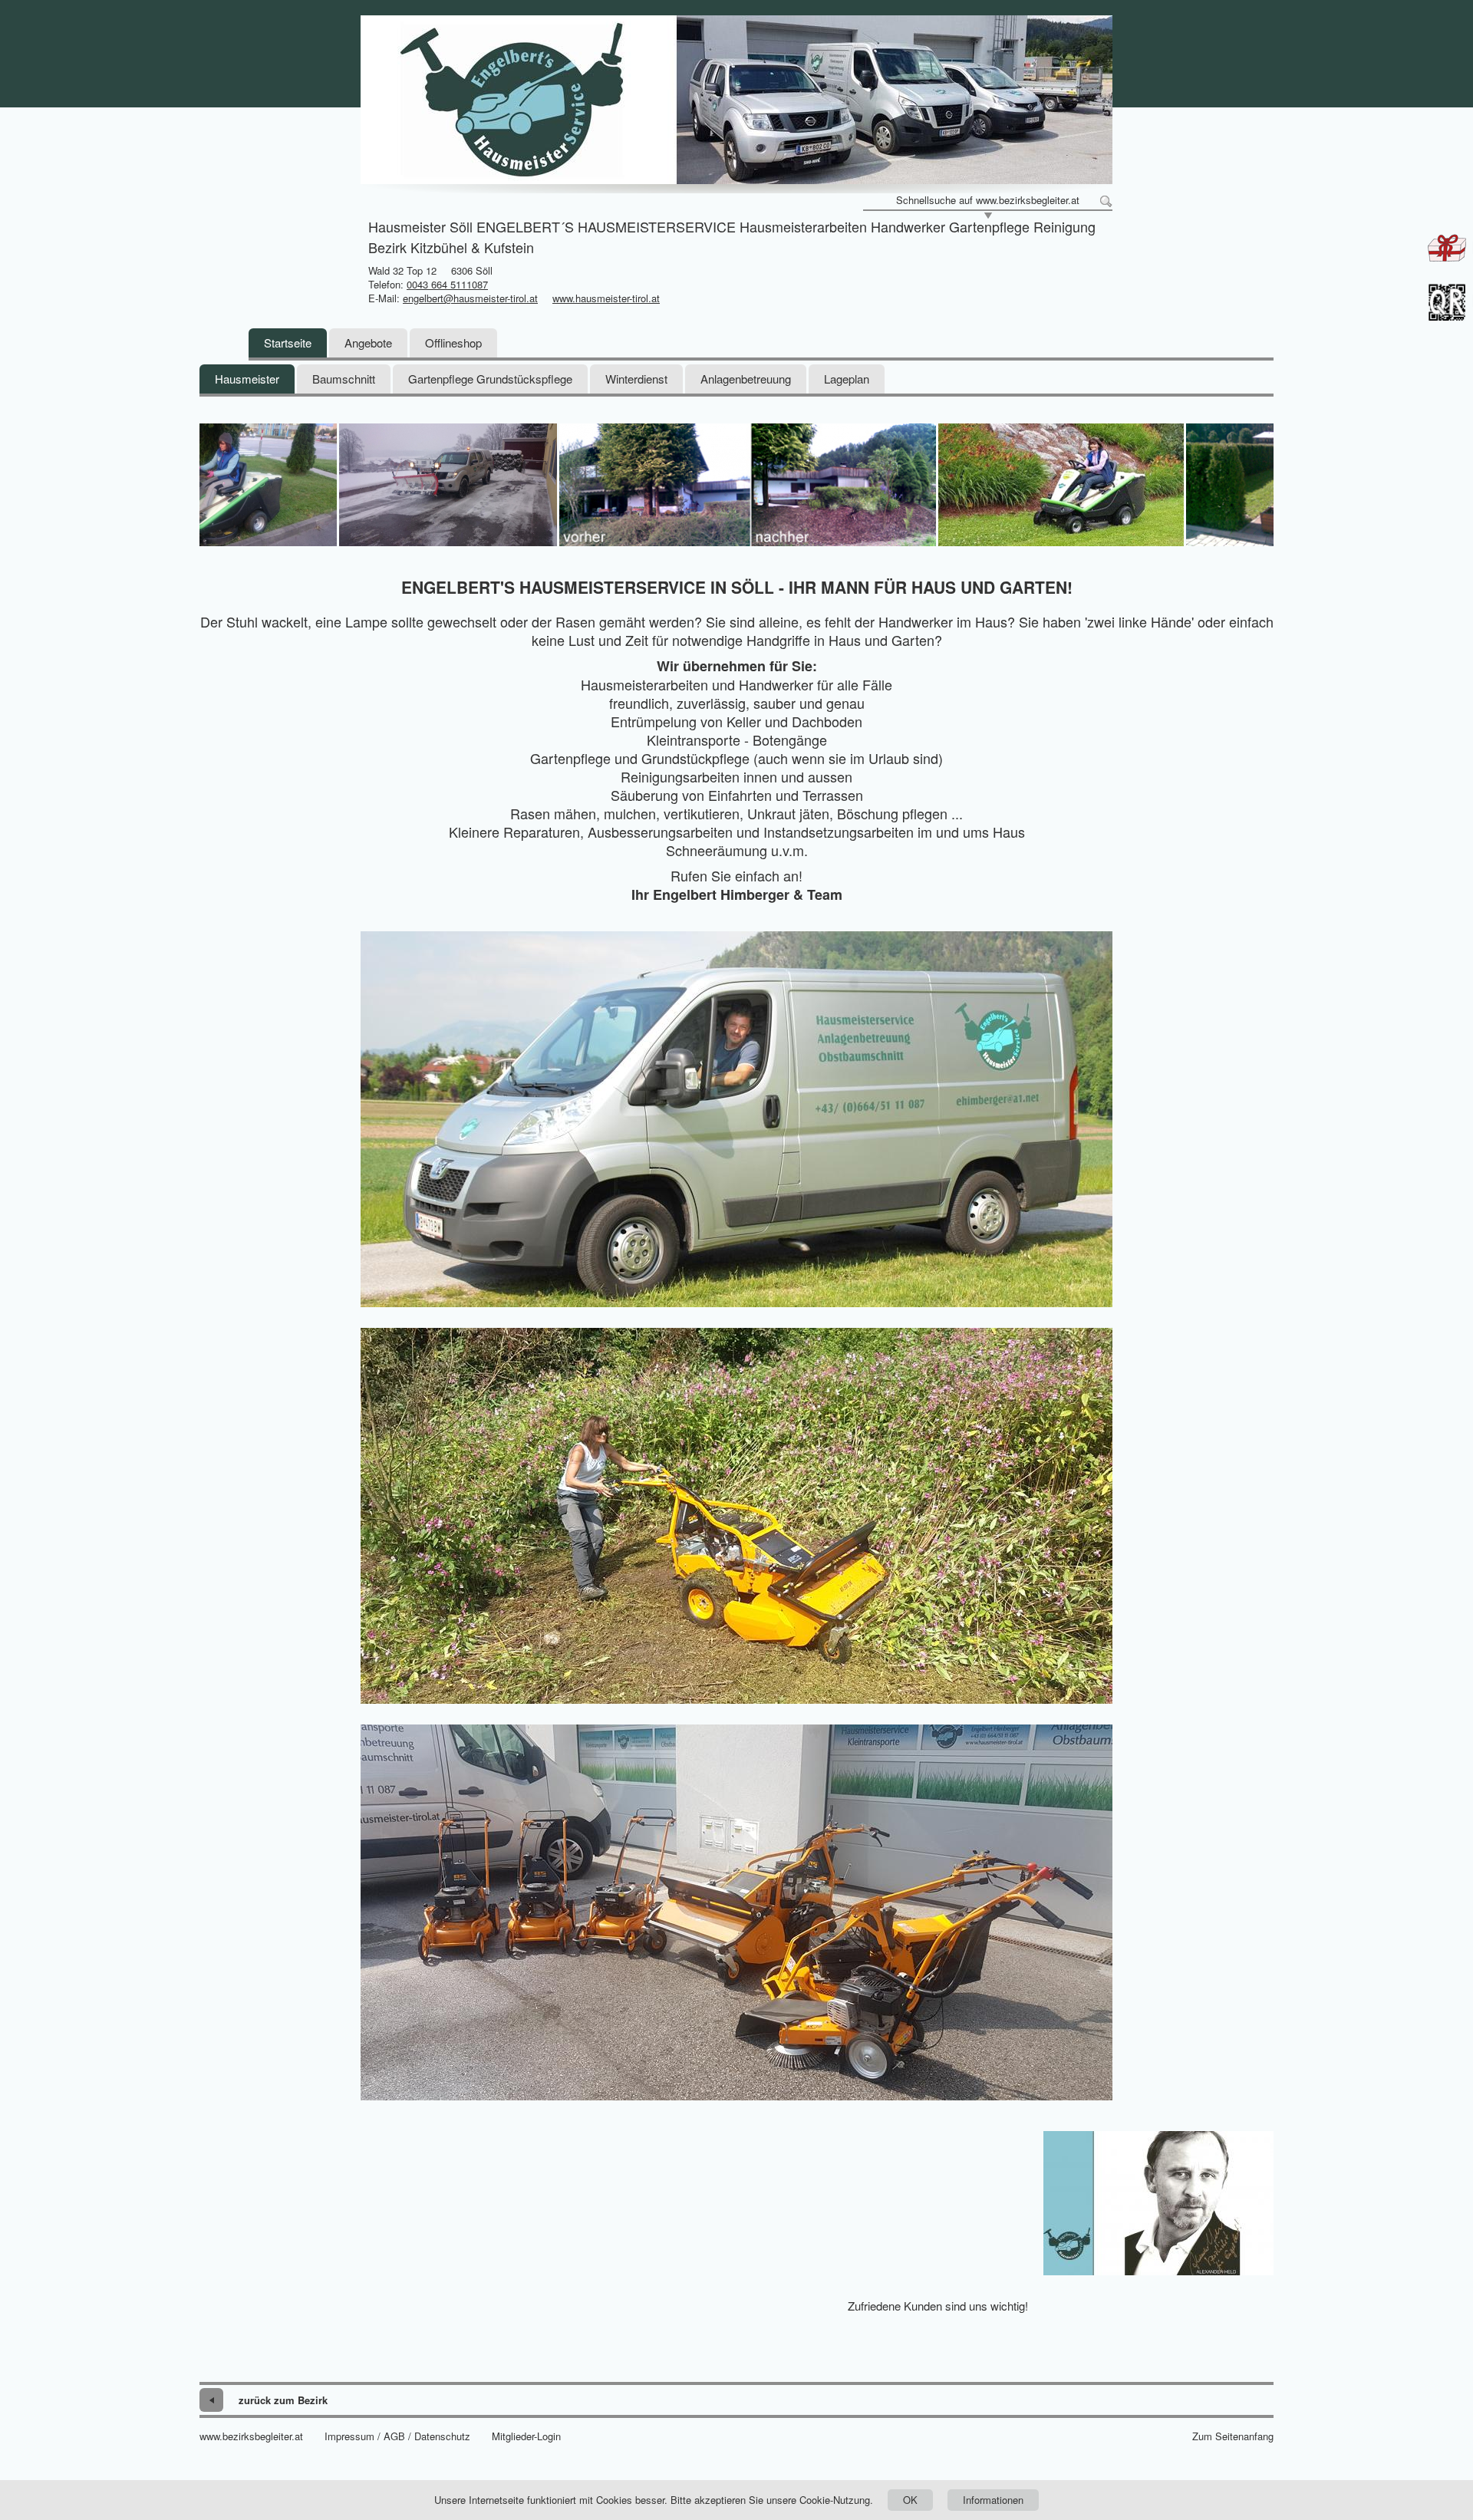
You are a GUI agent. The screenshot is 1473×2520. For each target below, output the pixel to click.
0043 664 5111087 (447, 284)
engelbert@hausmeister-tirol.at (470, 298)
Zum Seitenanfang (1233, 2436)
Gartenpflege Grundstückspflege (490, 379)
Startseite (288, 343)
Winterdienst (636, 379)
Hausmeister (247, 379)
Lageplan (847, 379)
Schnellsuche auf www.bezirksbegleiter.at (988, 200)
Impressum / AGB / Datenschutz (397, 2436)
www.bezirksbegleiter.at (251, 2436)
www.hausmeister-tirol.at (606, 298)
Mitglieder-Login (526, 2436)
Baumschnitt (344, 379)
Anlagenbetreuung (746, 379)
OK (910, 2500)
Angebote (368, 343)
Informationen (993, 2500)
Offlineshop (453, 343)
